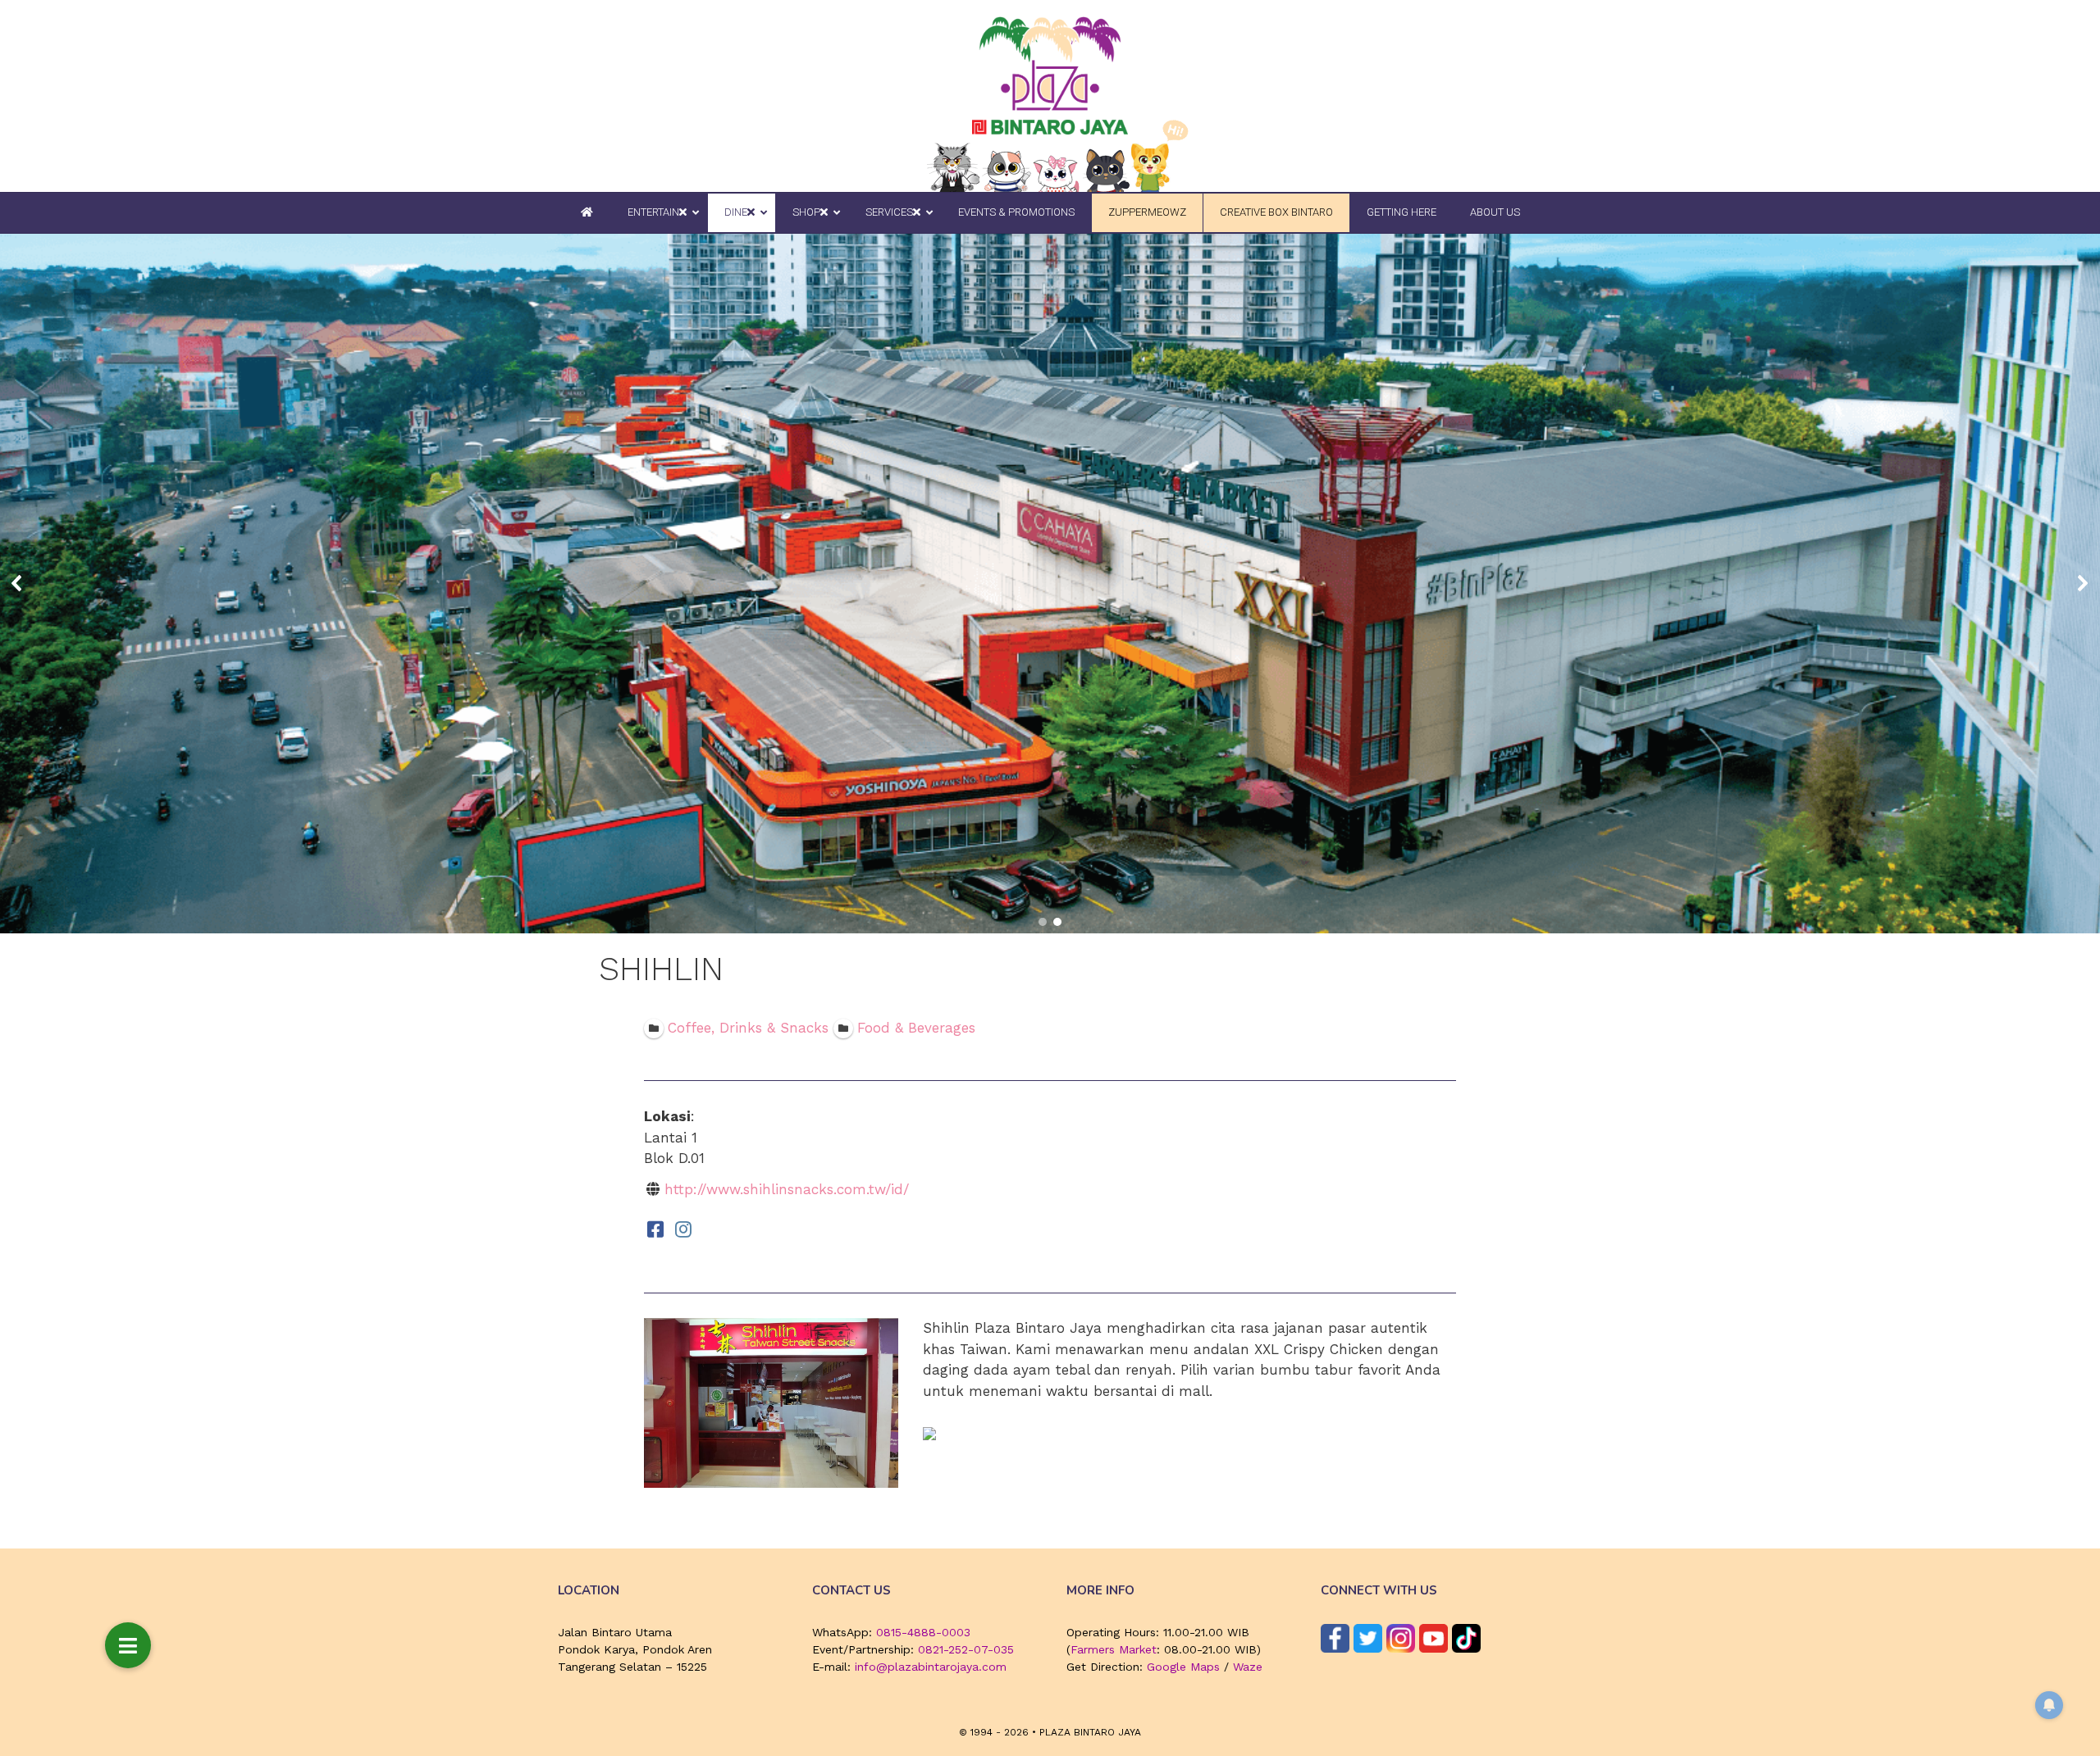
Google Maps (1183, 1667)
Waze (1248, 1667)
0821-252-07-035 (966, 1649)
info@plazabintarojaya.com (931, 1667)
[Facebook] (655, 1229)
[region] (1050, 584)
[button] (17, 583)
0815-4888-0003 (923, 1632)
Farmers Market (1114, 1649)
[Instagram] (683, 1229)
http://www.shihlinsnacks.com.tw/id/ (787, 1189)
